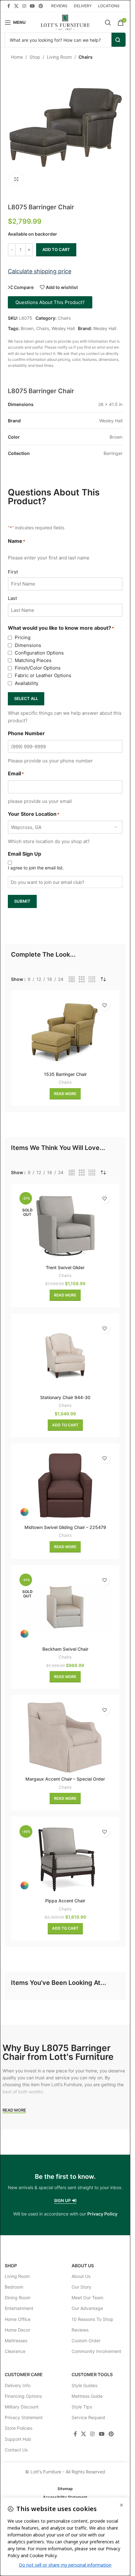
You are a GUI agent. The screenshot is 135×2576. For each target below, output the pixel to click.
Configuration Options (39, 653)
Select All (26, 698)
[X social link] (16, 6)
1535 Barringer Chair (65, 1074)
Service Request (88, 2417)
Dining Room (18, 2298)
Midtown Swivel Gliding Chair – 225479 (65, 1527)
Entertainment (19, 2308)
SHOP (11, 2266)
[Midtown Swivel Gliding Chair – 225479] (65, 1486)
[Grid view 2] (72, 979)
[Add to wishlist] (104, 1005)
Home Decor (17, 2330)
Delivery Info (18, 2385)
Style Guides (84, 2385)
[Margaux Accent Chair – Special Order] (65, 1737)
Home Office (18, 2319)
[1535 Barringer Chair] (65, 1032)
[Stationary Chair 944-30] (65, 1356)
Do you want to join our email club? (47, 882)
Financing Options (23, 2396)
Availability (27, 683)
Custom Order (86, 2341)
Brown (27, 328)
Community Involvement (96, 2351)
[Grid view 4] (92, 979)
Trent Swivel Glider (65, 1267)
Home (17, 57)
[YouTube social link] (32, 6)
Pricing (23, 637)
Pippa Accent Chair (65, 1901)
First (13, 572)
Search (119, 40)
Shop (35, 57)
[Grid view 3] (82, 979)
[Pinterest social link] (41, 6)
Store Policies (19, 2428)
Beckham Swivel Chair (65, 1649)
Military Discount (22, 2407)
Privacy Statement (24, 2417)
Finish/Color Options (38, 668)
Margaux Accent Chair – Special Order (65, 1779)
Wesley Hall (63, 328)
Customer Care (24, 2374)
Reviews (80, 2330)
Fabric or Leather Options (43, 675)
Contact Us (16, 2450)
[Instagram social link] (24, 6)
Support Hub (18, 2439)
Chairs (86, 57)
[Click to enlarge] (16, 179)
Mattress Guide (87, 2396)
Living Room (59, 57)
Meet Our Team (87, 2298)
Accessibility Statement (65, 2497)
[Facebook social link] (8, 6)
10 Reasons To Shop (92, 2319)
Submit (22, 901)
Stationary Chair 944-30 (65, 1397)
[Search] (108, 23)
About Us (83, 2266)
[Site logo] (65, 22)
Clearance (15, 2351)
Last (12, 598)
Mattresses (16, 2341)
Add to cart (56, 249)
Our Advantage (87, 2308)
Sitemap (65, 2489)
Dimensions (28, 645)
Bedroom (14, 2287)
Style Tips (82, 2407)
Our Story (81, 2287)
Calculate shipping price (40, 271)
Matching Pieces (33, 660)
